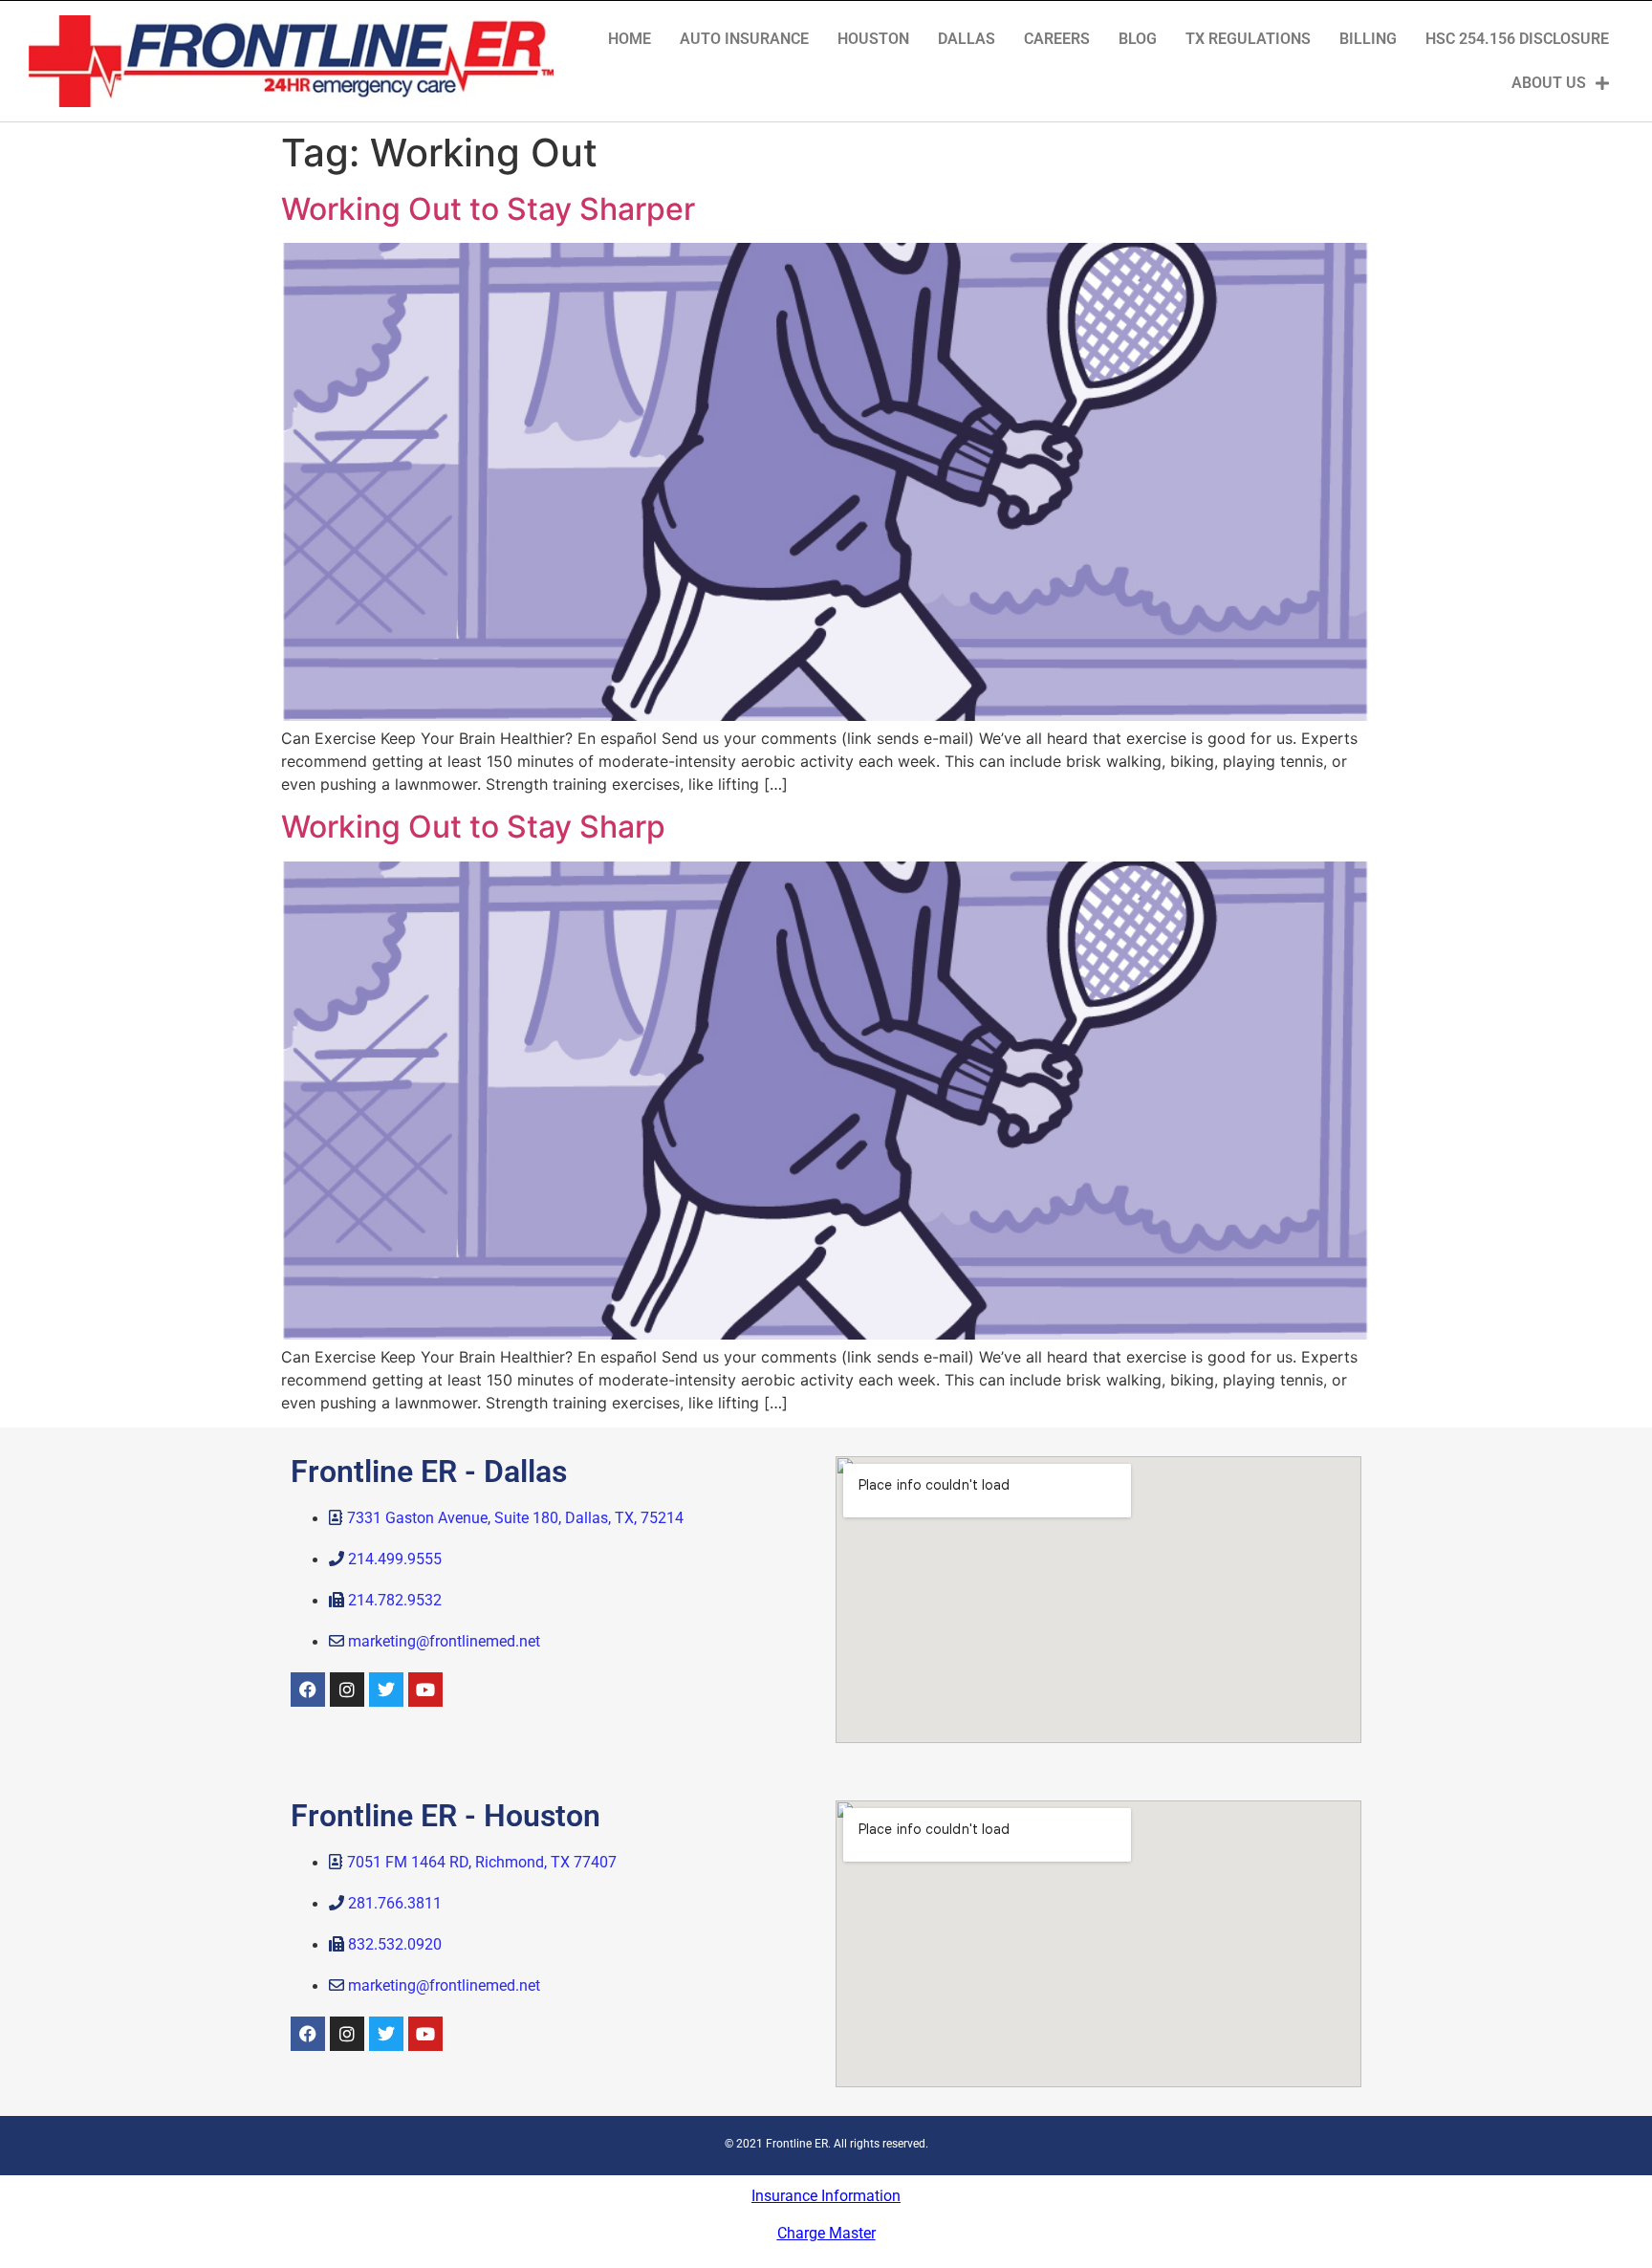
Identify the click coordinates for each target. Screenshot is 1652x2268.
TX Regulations (1248, 39)
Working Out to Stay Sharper (488, 209)
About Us (1549, 83)
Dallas (967, 39)
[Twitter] (386, 1690)
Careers (1057, 39)
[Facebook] (308, 1690)
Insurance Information (826, 2196)
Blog (1138, 39)
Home (630, 39)
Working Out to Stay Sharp (473, 827)
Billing (1368, 39)
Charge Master (826, 2233)
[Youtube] (425, 1690)
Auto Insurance (744, 39)
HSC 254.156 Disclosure (1517, 39)
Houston (873, 39)
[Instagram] (347, 1690)
